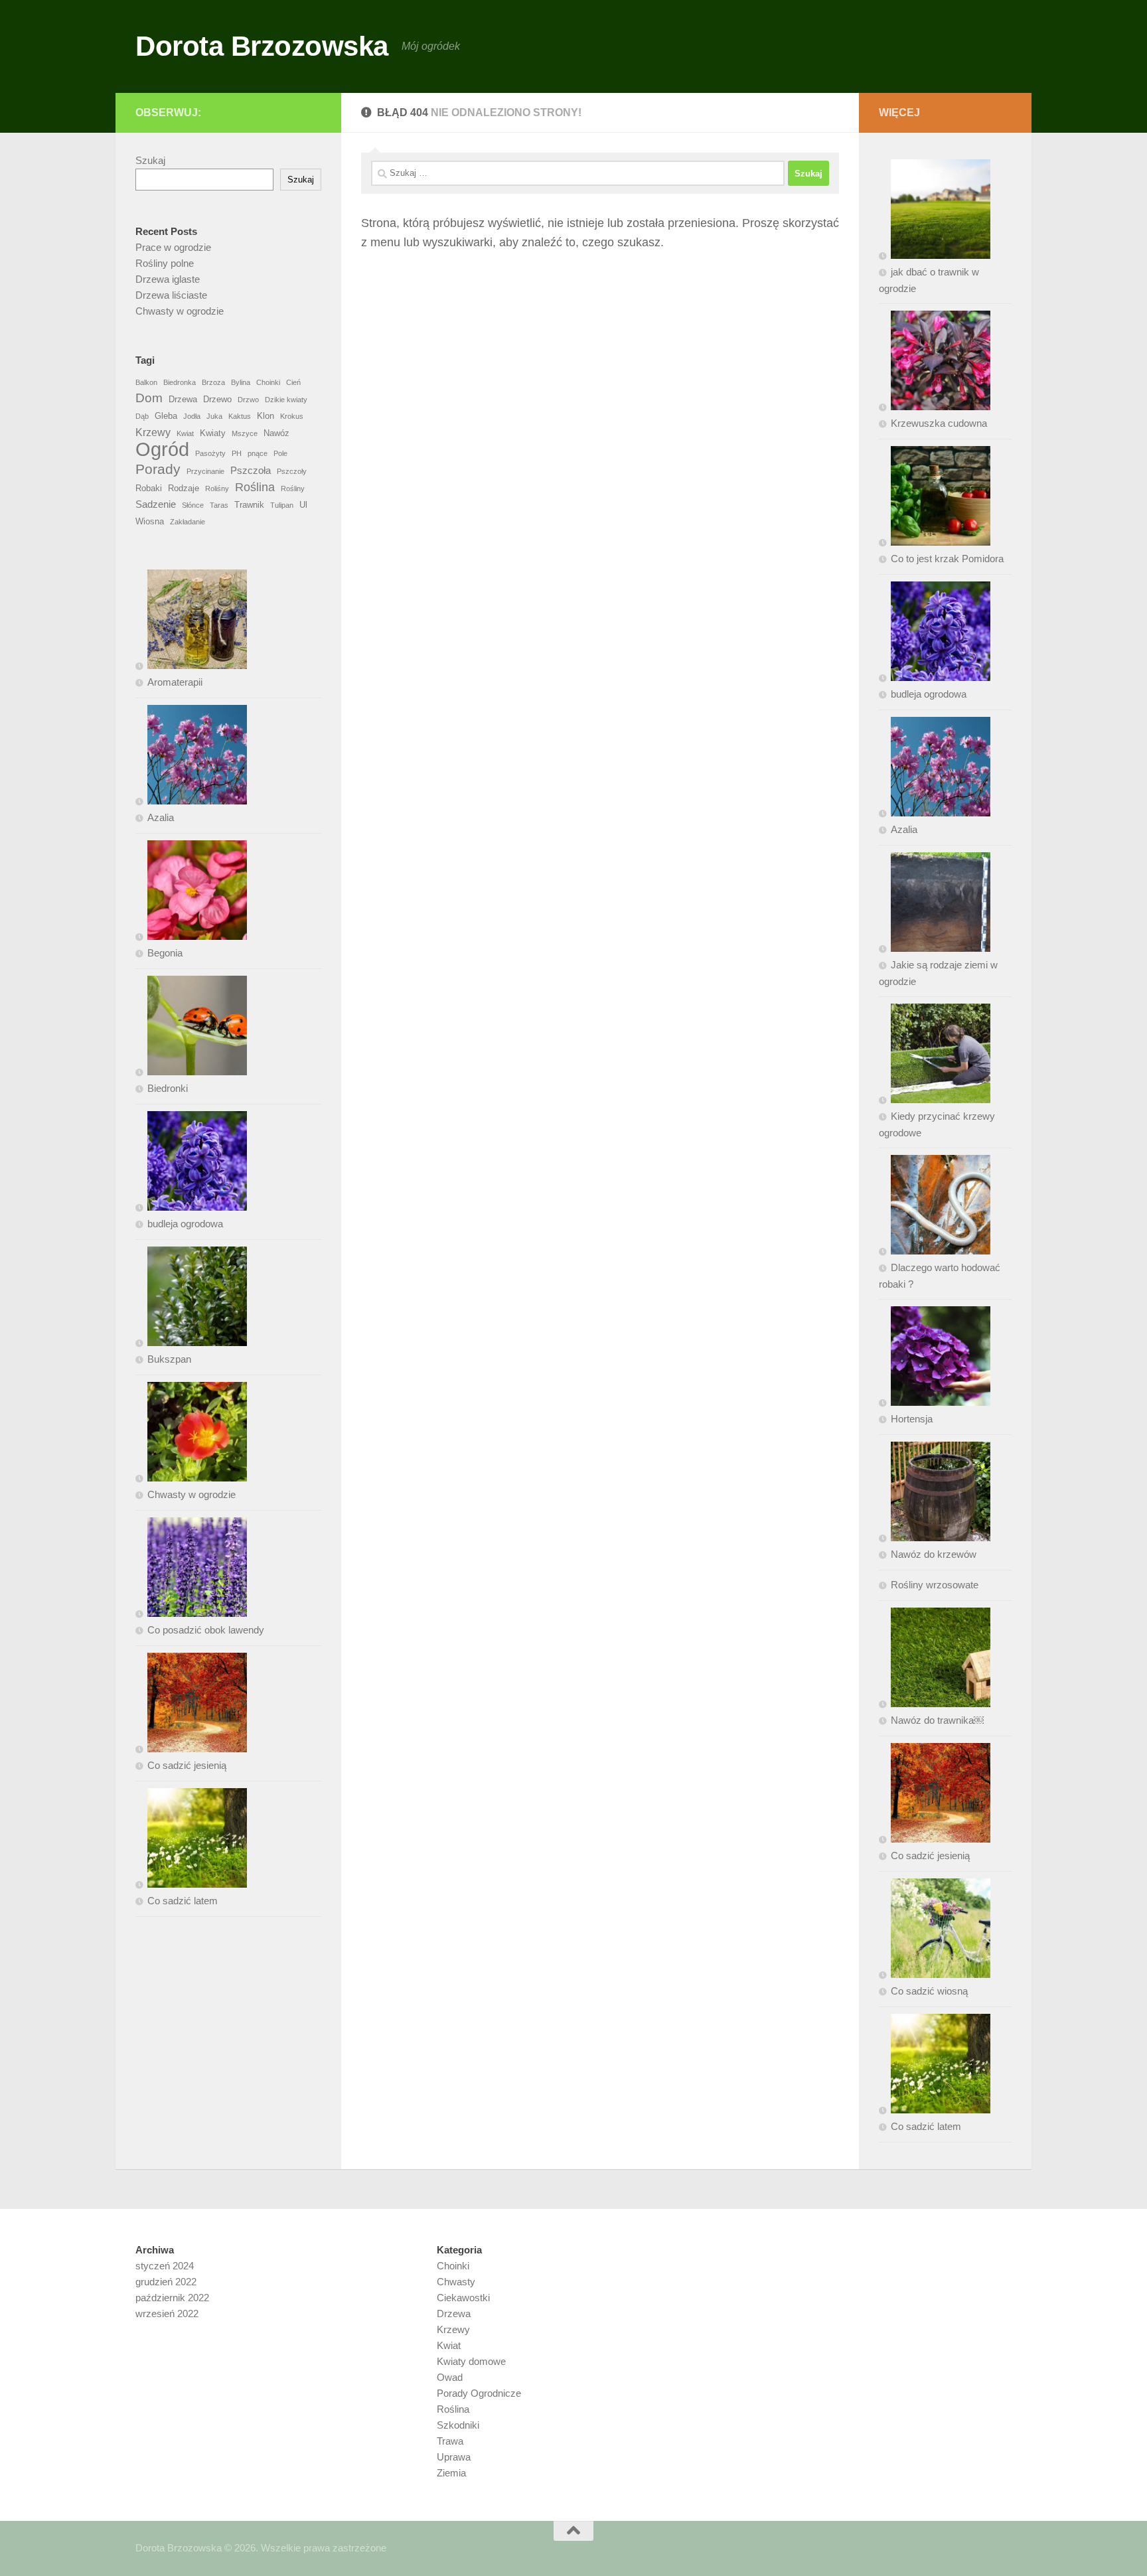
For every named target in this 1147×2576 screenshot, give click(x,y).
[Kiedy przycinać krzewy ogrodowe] (935, 1056)
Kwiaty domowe (471, 2361)
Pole (280, 453)
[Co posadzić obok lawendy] (191, 1570)
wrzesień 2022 (167, 2313)
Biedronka (180, 382)
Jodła (192, 416)
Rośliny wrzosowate (935, 1585)
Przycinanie (205, 471)
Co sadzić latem (183, 1901)
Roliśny (217, 489)
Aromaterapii (175, 682)
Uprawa (454, 2457)
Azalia (161, 817)
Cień (293, 382)
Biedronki (168, 1088)
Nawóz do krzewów (934, 1554)
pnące (258, 453)
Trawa (450, 2441)
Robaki (149, 488)
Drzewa (183, 399)
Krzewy (153, 432)
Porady (158, 469)
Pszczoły (292, 471)
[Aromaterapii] (191, 622)
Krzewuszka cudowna (939, 423)
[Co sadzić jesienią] (191, 1705)
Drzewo (217, 399)
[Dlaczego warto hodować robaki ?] (935, 1207)
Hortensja (912, 1419)
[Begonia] (191, 893)
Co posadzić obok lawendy (206, 1630)
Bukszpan (169, 1359)
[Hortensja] (935, 1359)
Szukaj (150, 160)
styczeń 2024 (165, 2266)
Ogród (162, 449)
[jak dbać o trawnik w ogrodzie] (935, 212)
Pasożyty (210, 453)
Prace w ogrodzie (173, 247)
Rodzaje (184, 488)
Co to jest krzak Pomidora (947, 559)
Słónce (193, 505)
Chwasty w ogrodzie (180, 311)
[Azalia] (191, 757)
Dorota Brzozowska (262, 46)
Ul (303, 505)
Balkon (146, 382)
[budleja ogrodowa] (191, 1164)
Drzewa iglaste (168, 279)
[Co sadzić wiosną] (935, 1931)
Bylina (241, 382)
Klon (266, 416)
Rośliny (293, 489)
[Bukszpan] (191, 1299)
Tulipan (282, 505)
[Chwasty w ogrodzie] (191, 1434)
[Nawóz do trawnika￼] (935, 1660)
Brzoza (213, 382)
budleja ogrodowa (185, 1224)
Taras (219, 505)
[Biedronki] (191, 1028)
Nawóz (276, 433)
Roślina (255, 487)
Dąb (142, 416)
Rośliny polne (165, 263)
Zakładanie (188, 522)
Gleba (166, 416)
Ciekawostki (463, 2298)
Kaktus (240, 416)
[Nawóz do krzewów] (935, 1494)
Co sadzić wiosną (929, 1991)
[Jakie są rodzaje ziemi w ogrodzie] (935, 905)
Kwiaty (213, 433)
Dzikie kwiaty (286, 400)
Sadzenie (156, 504)
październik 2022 (172, 2298)
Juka (214, 416)
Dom (149, 398)
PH (237, 453)
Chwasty (456, 2282)
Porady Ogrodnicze (479, 2393)
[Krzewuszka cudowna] (935, 363)
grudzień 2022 (166, 2282)
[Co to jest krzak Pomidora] (935, 498)
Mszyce (245, 433)
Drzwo (248, 400)
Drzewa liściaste (171, 295)
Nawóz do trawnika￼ (937, 1720)
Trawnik (249, 505)
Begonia (165, 953)
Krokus (292, 416)
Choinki (268, 382)
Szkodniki (458, 2425)
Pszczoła (251, 470)
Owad (450, 2377)
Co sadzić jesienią (187, 1765)
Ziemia (451, 2473)
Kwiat (185, 433)
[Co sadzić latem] (191, 1841)
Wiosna (150, 521)
